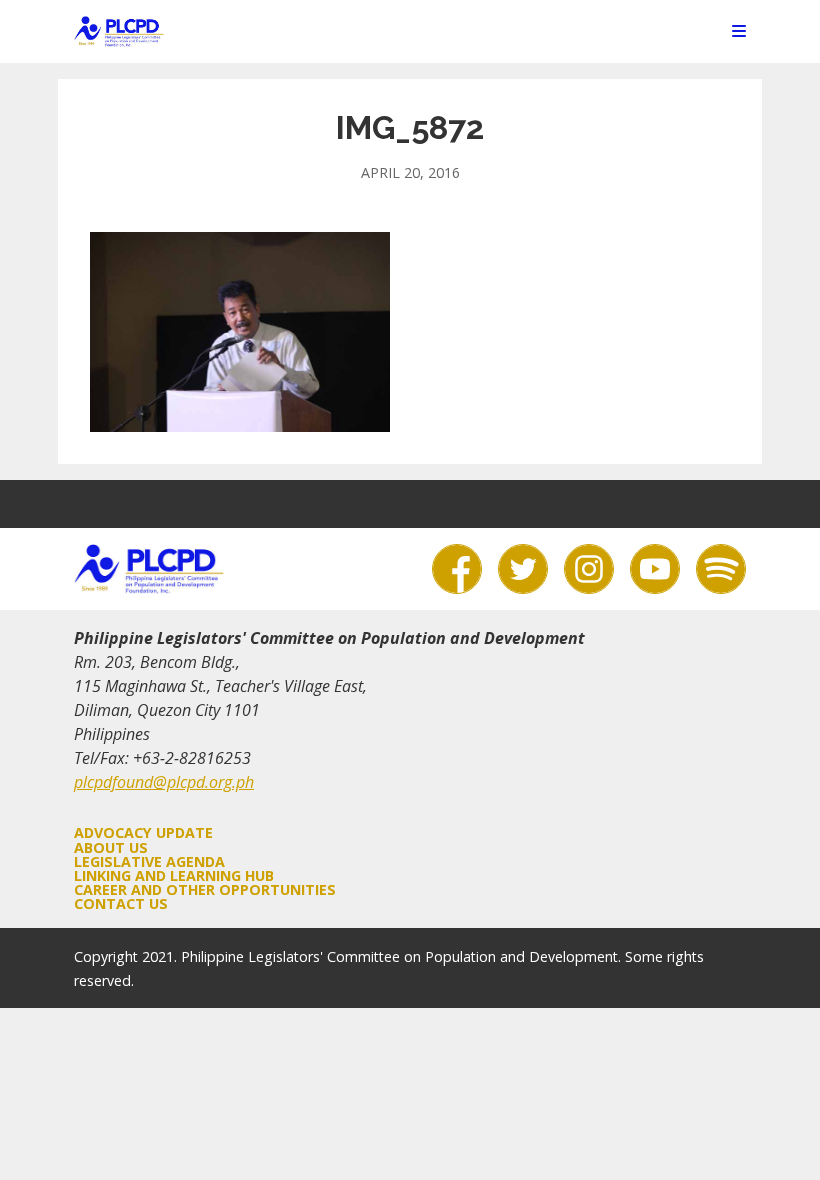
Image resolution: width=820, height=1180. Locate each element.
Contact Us (121, 903)
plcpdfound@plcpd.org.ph (164, 782)
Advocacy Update (143, 832)
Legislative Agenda (149, 861)
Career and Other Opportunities (205, 889)
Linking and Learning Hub (174, 875)
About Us (111, 847)
